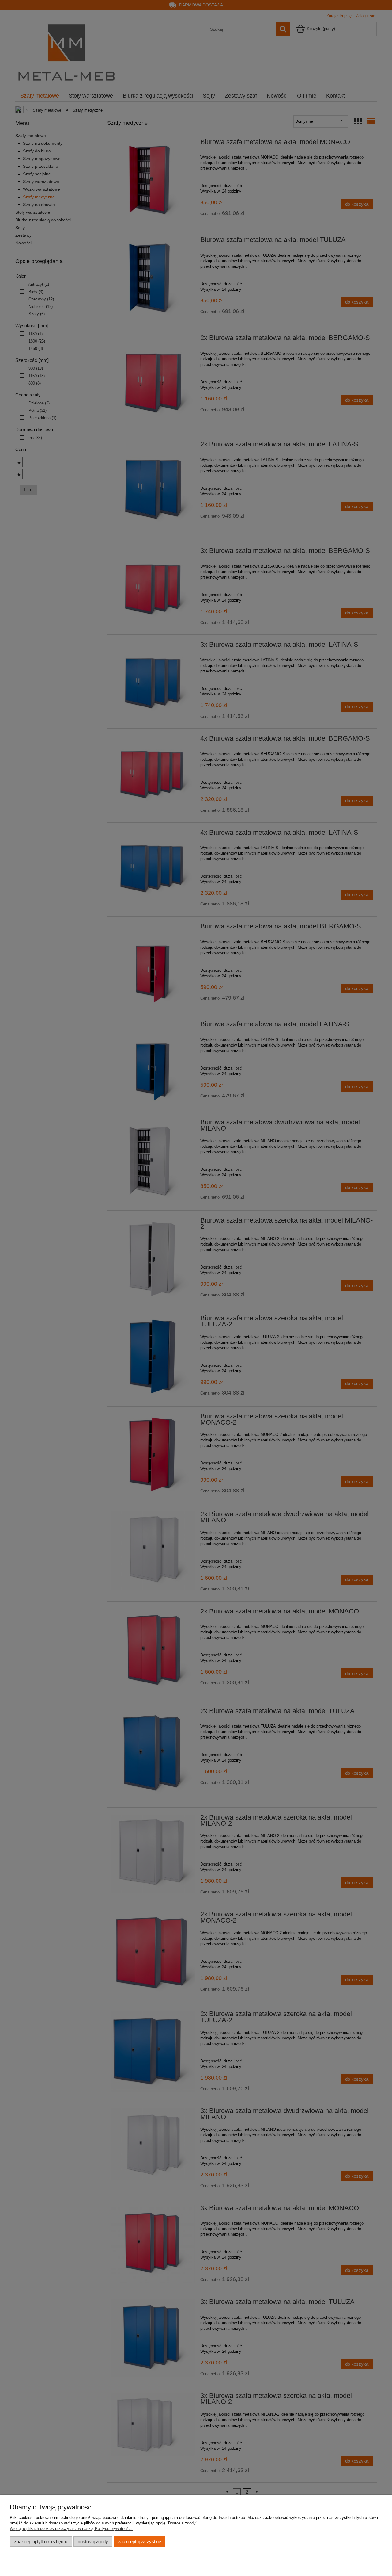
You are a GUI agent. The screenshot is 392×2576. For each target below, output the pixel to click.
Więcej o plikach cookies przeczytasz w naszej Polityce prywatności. (71, 2529)
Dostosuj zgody (93, 2542)
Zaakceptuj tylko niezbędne (41, 2542)
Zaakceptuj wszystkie (139, 2542)
